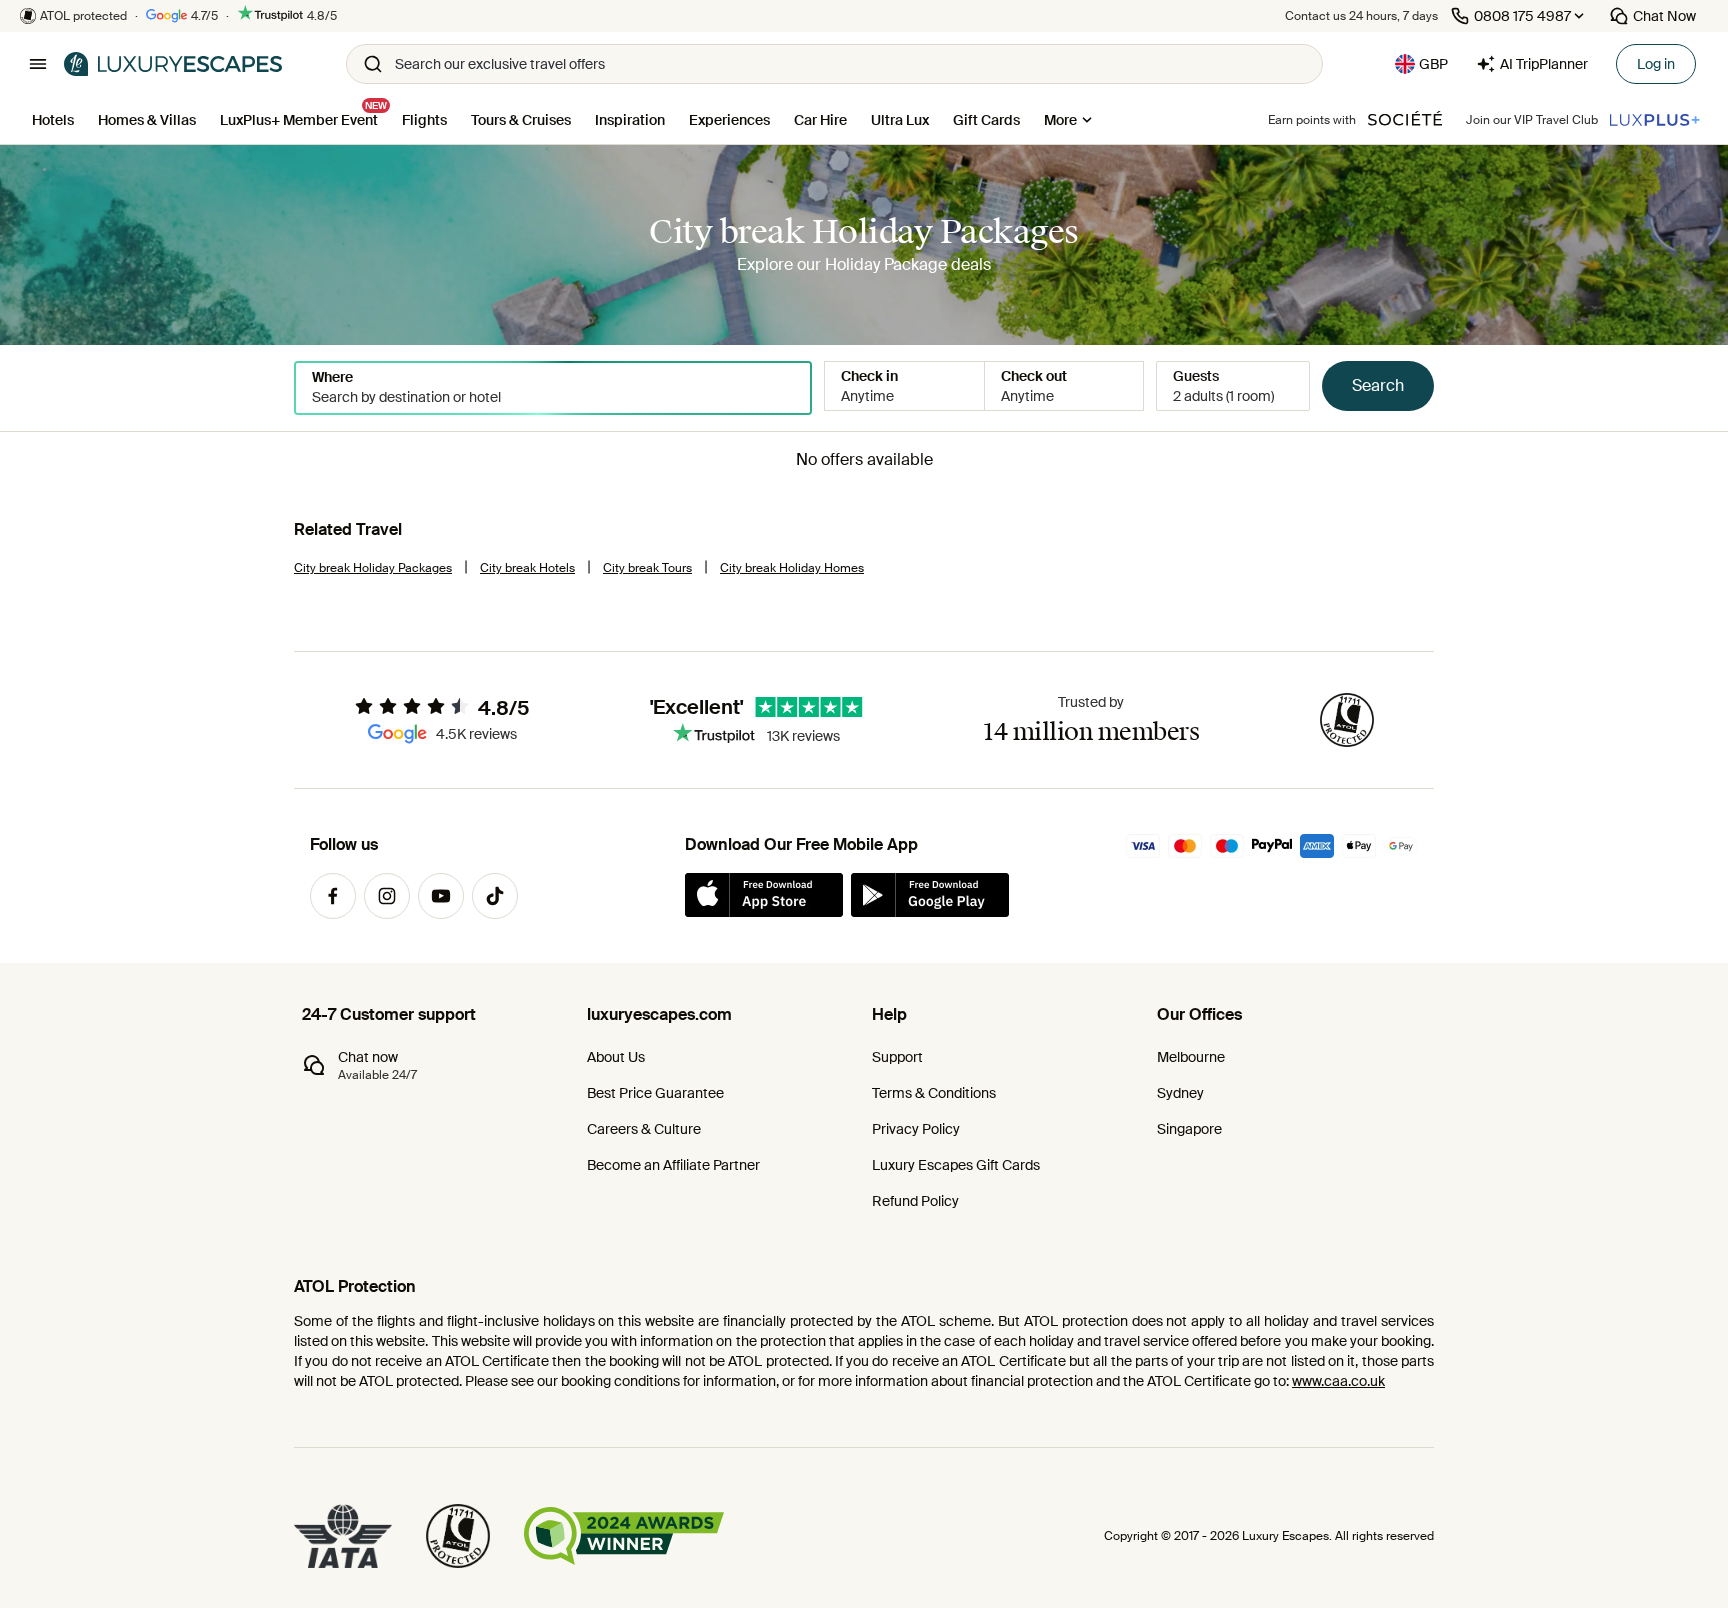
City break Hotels (527, 568)
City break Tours (647, 568)
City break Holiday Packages (373, 568)
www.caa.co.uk (1338, 1381)
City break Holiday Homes (792, 568)
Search (1378, 385)
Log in (1656, 64)
